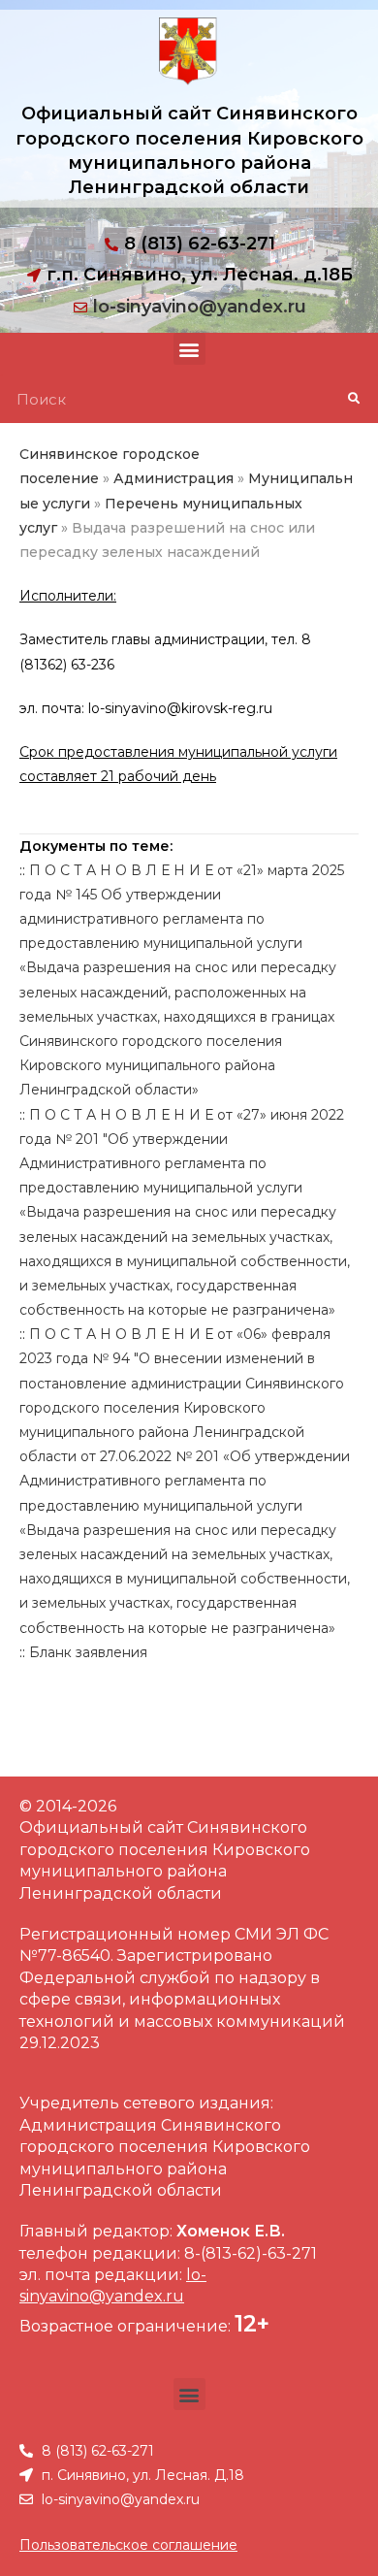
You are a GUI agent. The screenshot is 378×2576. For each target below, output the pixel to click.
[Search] (353, 399)
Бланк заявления (88, 1652)
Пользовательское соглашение (128, 2545)
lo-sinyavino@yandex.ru (200, 307)
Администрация (173, 478)
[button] (189, 349)
